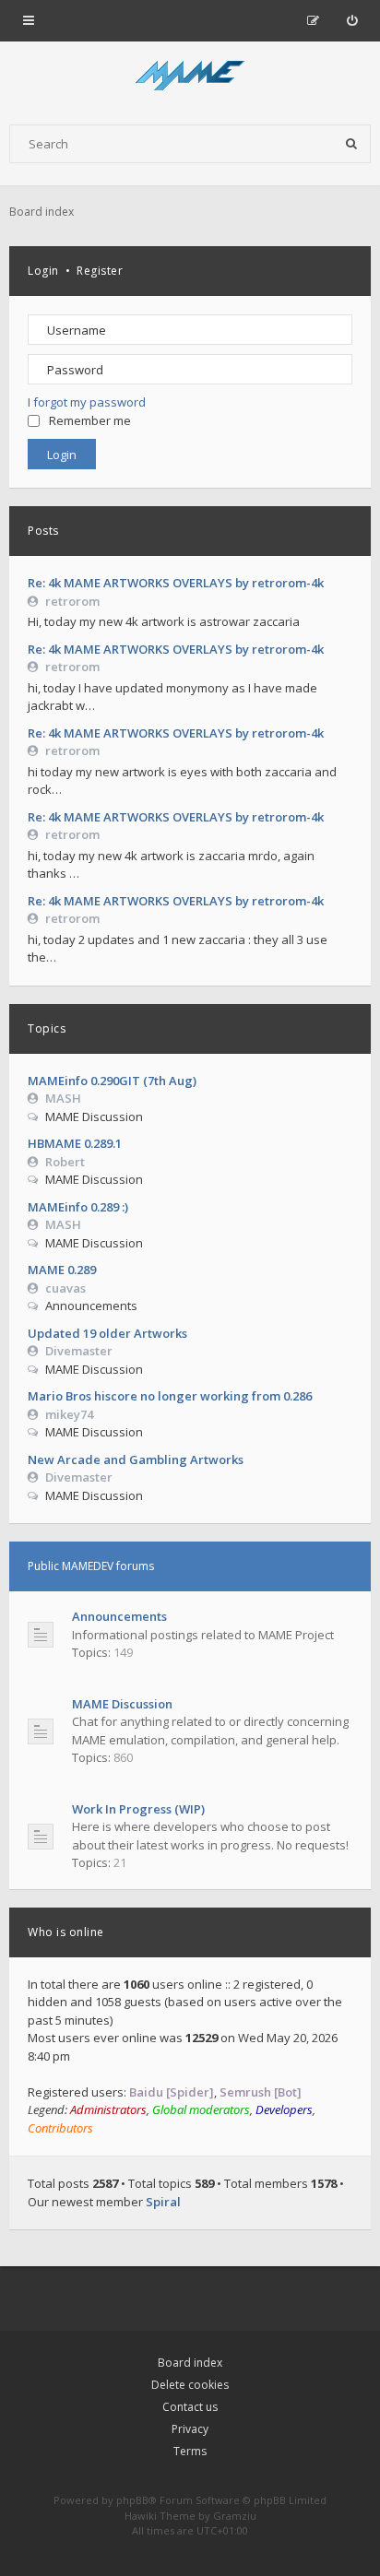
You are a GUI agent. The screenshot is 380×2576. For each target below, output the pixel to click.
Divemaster (79, 1351)
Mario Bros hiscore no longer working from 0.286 (170, 1396)
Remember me (90, 420)
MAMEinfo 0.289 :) (78, 1207)
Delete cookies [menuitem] (190, 2385)
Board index (190, 2363)
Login (43, 271)
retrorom (72, 601)
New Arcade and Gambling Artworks (136, 1459)
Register (100, 271)
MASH (63, 1098)
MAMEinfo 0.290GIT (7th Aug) (112, 1081)
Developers (284, 2109)
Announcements (119, 1616)
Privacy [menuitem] (190, 2429)
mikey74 (69, 1414)
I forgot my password (87, 402)
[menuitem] (352, 20)
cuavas (65, 1288)
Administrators (108, 2109)
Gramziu (235, 2516)
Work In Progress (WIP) (138, 1809)
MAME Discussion (122, 1704)
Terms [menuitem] (190, 2451)
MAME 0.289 (62, 1270)
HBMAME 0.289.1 (75, 1143)
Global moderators (201, 2109)
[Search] (351, 144)
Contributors (60, 2128)
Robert (65, 1162)
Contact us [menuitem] (190, 2407)
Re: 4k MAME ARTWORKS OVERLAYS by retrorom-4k (176, 583)
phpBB (132, 2500)
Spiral (163, 2202)
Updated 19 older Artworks (107, 1333)
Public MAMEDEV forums (91, 1566)
